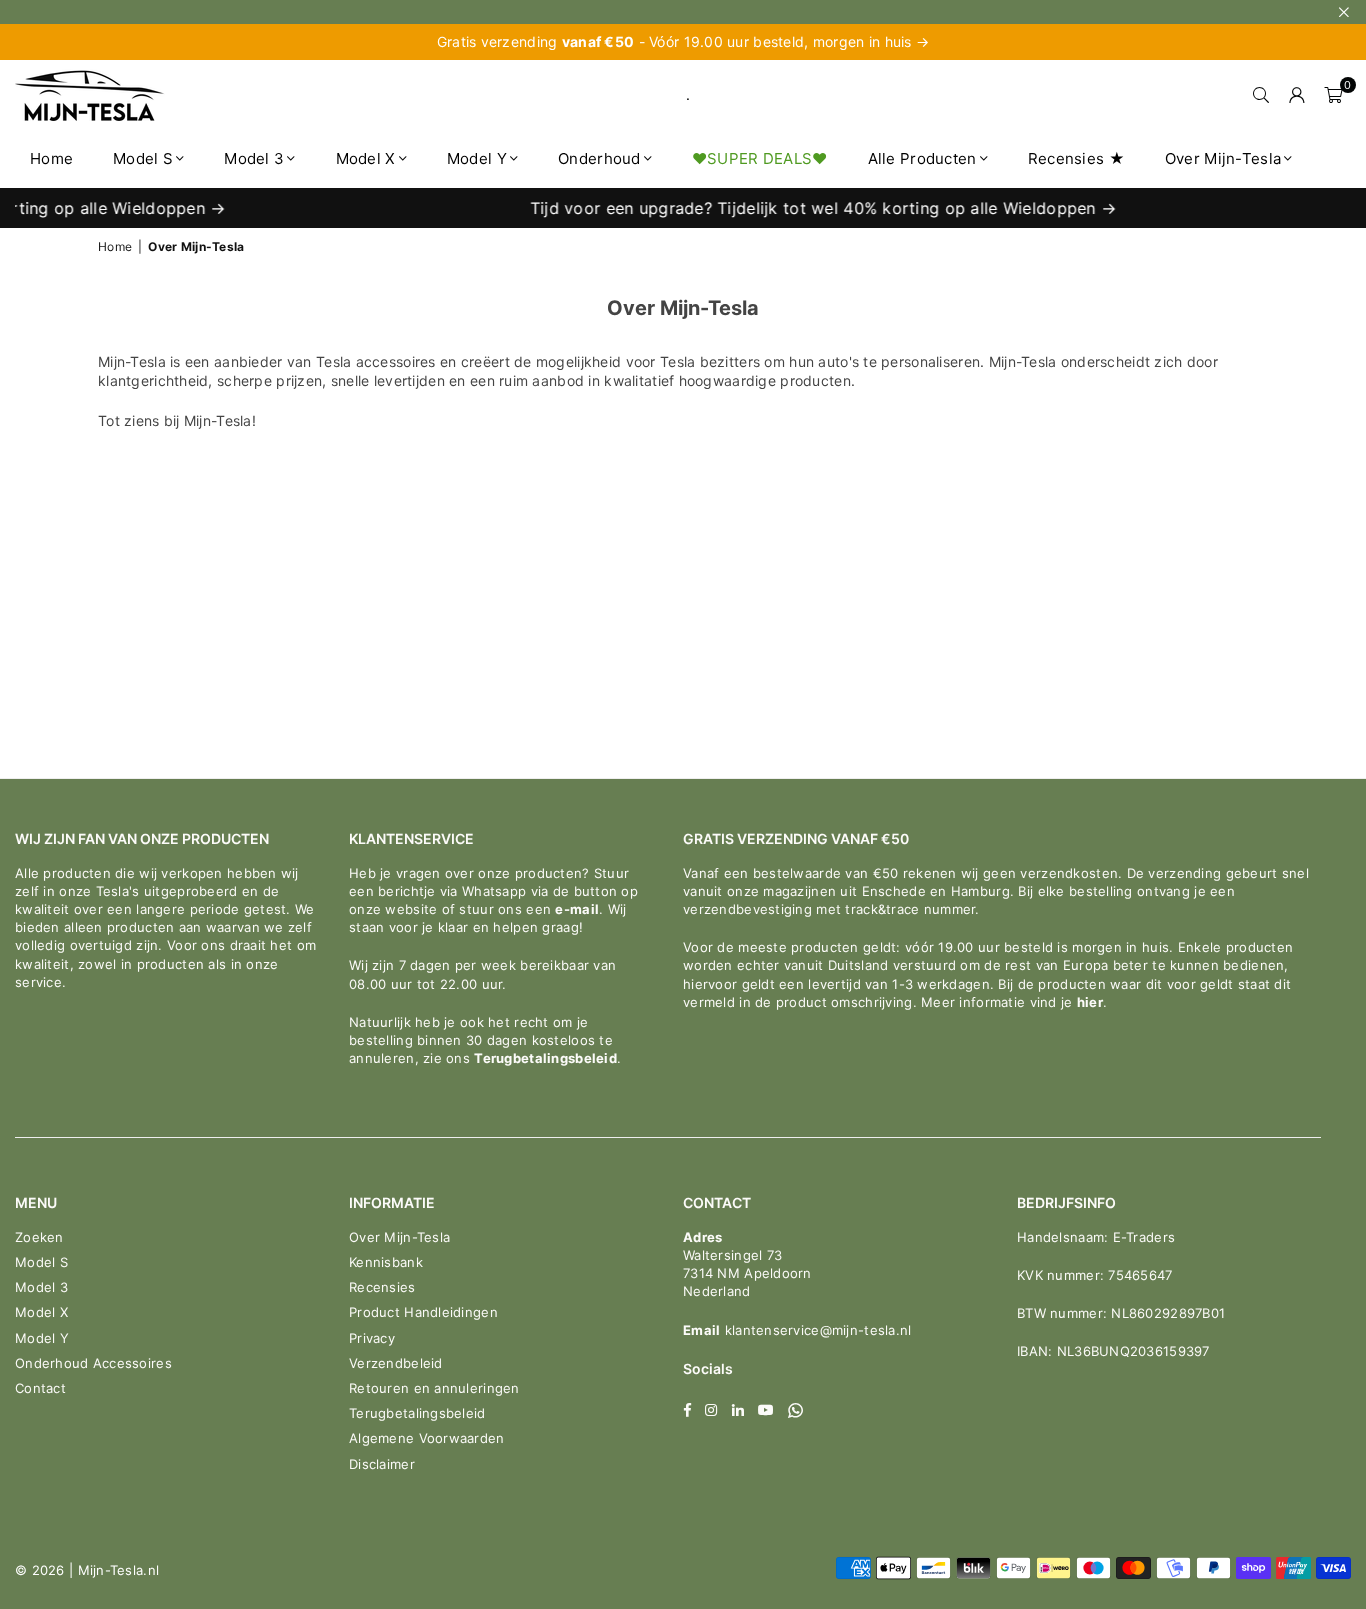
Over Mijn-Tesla (1223, 158)
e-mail (577, 909)
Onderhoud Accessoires (93, 1363)
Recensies (382, 1287)
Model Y (477, 158)
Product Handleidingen (423, 1312)
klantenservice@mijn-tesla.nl (815, 1330)
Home (51, 158)
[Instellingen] (1297, 95)
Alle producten (922, 158)
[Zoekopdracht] (1261, 95)
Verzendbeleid (396, 1363)
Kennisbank (386, 1262)
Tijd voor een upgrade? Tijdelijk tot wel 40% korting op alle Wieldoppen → (804, 208)
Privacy (372, 1338)
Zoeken (39, 1237)
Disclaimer (382, 1464)
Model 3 (254, 158)
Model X (366, 158)
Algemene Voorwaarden (427, 1438)
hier (1090, 1002)
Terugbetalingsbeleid (545, 1058)
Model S (143, 158)
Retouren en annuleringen (434, 1388)
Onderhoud (599, 158)
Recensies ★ (1076, 158)
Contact (40, 1388)
